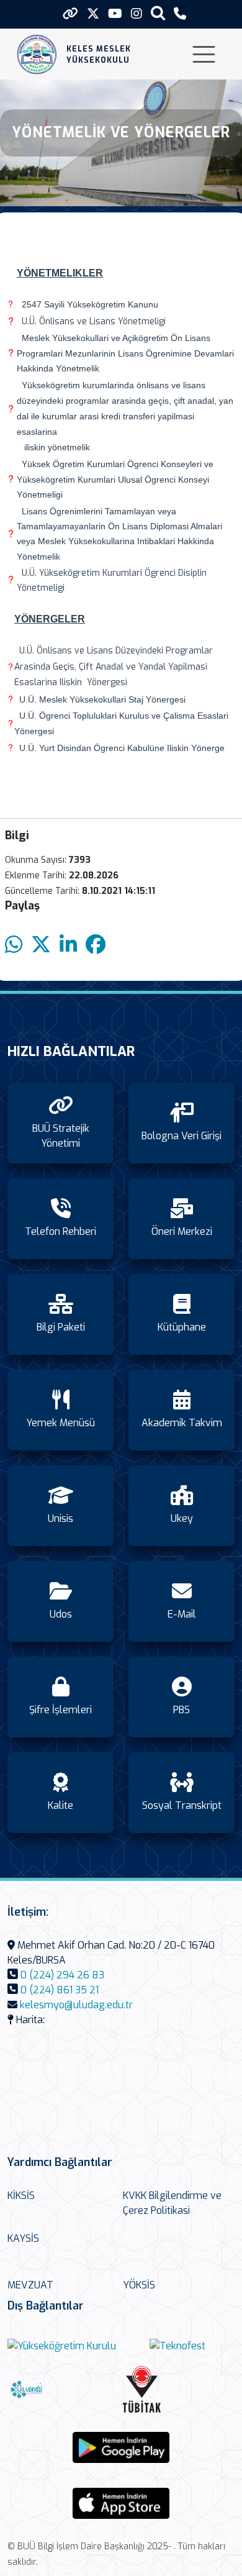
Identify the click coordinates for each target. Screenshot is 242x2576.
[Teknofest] (177, 2346)
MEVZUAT (30, 2285)
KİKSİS (21, 2196)
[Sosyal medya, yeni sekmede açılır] (93, 14)
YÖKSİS (139, 2285)
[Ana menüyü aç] (204, 54)
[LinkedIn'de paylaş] (68, 945)
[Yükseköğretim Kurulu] (62, 2346)
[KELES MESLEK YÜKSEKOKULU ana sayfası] (37, 54)
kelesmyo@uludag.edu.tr (76, 2005)
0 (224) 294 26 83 (62, 1975)
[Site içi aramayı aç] (158, 13)
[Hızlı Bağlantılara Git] (70, 14)
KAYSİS (23, 2238)
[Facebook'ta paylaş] (96, 945)
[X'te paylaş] (41, 945)
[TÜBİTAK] (177, 2389)
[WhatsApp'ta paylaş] (14, 945)
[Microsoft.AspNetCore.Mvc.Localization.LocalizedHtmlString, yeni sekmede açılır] (121, 2447)
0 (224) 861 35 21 (60, 1990)
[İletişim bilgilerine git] (180, 14)
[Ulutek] (62, 2389)
